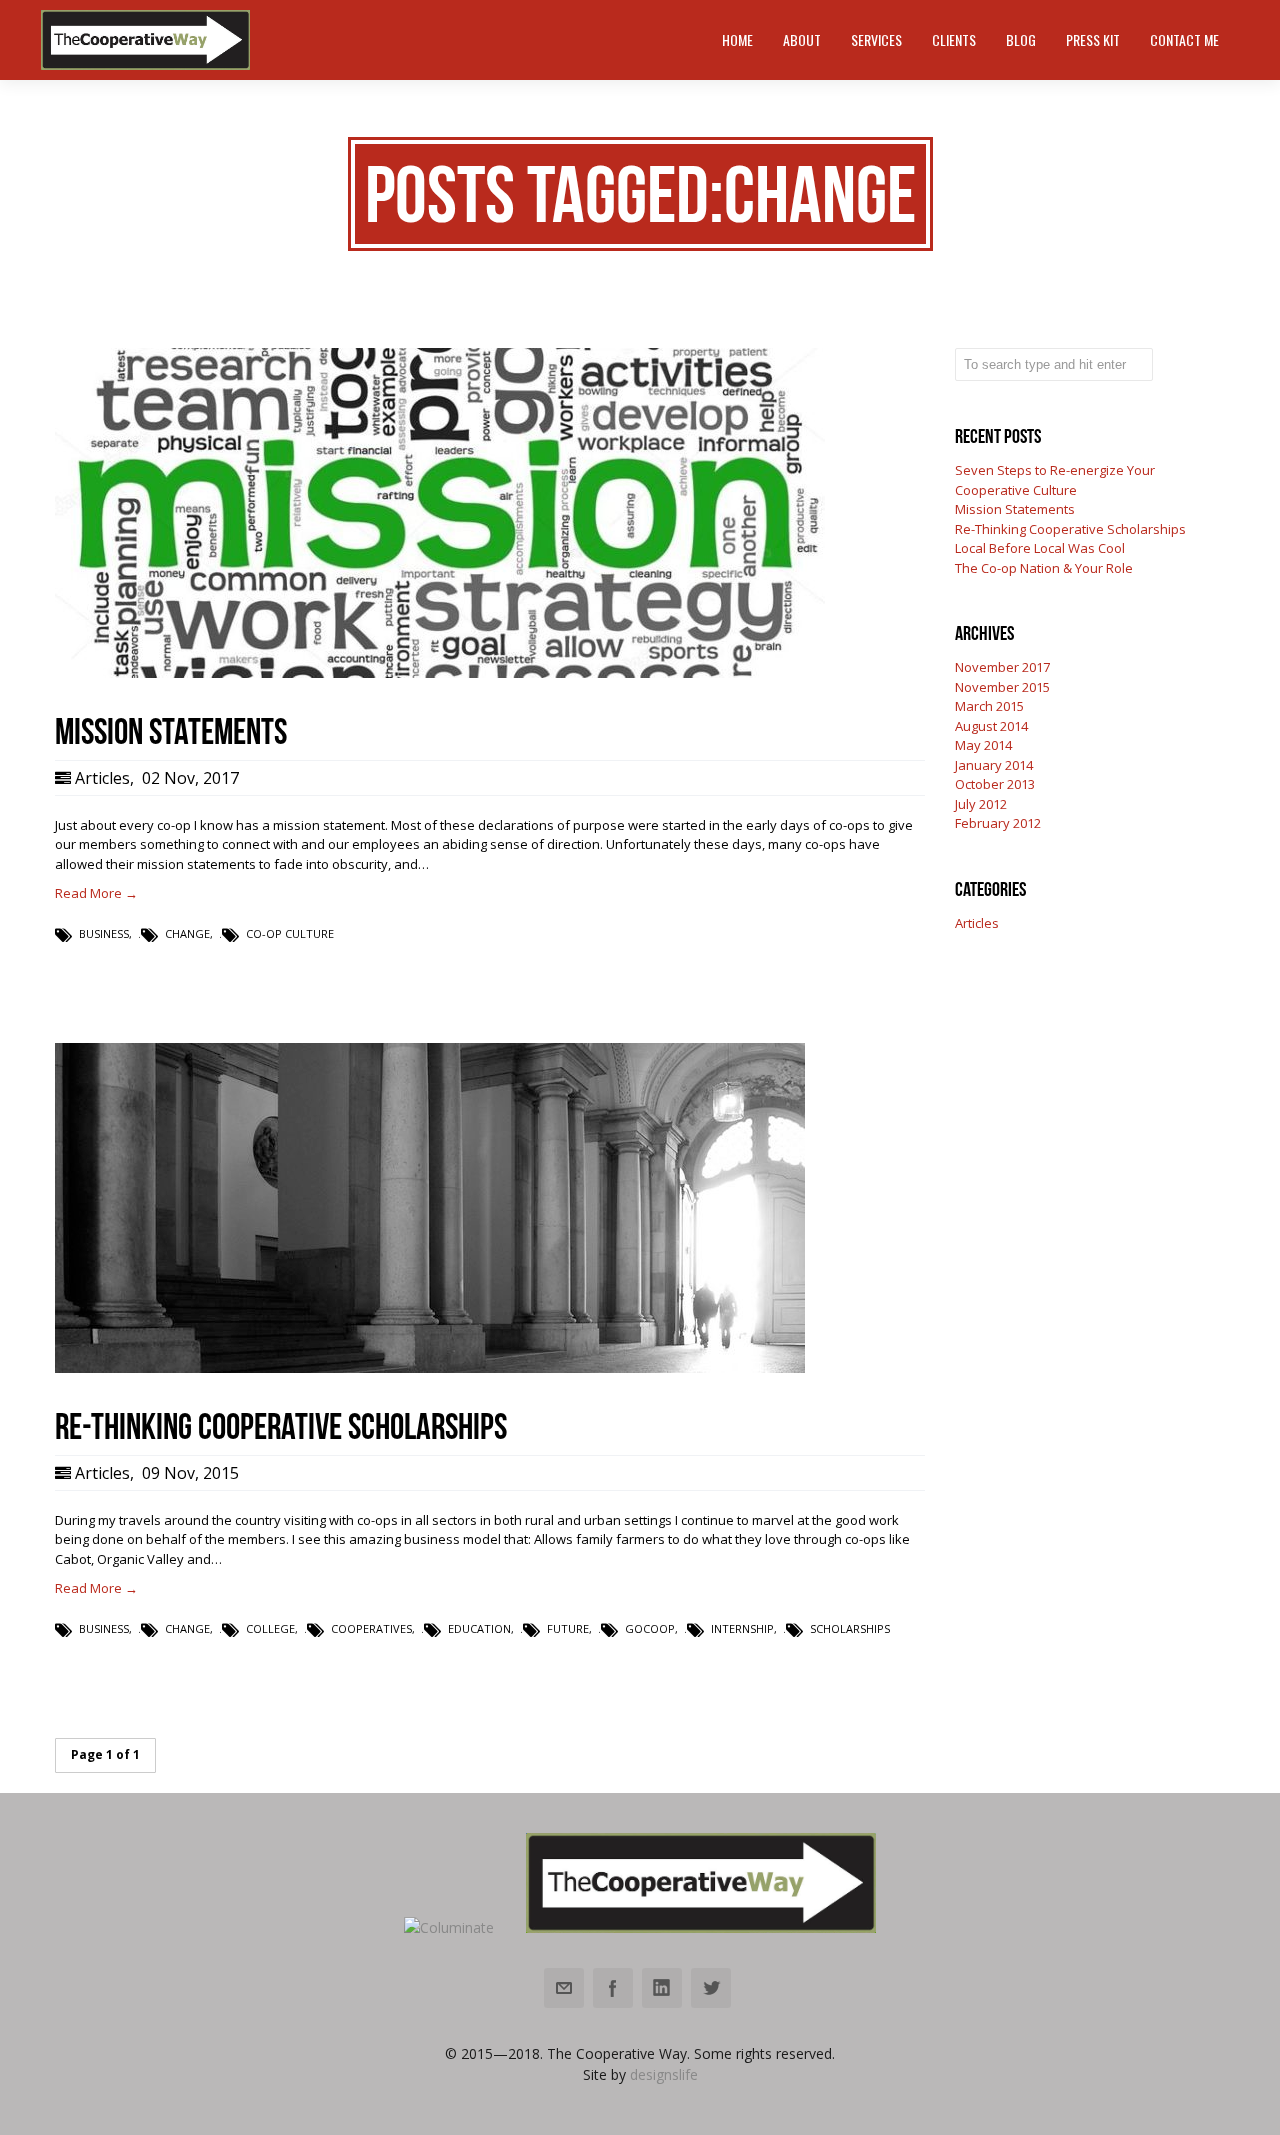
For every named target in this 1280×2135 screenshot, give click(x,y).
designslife (664, 2074)
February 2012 (998, 823)
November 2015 (1002, 687)
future (568, 1628)
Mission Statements (1015, 509)
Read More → (96, 893)
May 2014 (983, 745)
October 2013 (995, 784)
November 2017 (1002, 667)
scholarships (850, 1628)
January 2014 (994, 765)
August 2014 (991, 726)
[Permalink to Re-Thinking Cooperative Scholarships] (430, 1368)
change (187, 933)
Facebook (613, 1988)
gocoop (650, 1628)
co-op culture (290, 933)
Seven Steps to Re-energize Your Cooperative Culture (1055, 480)
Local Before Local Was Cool (1040, 548)
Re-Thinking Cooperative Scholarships (1070, 529)
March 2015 (989, 706)
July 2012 (981, 804)
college (270, 1628)
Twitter (711, 1988)
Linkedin (662, 1988)
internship (742, 1628)
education (479, 1628)
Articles (102, 778)
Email (564, 1988)
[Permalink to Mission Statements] (440, 673)
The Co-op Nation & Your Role (1044, 568)
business (104, 933)
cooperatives (371, 1628)
